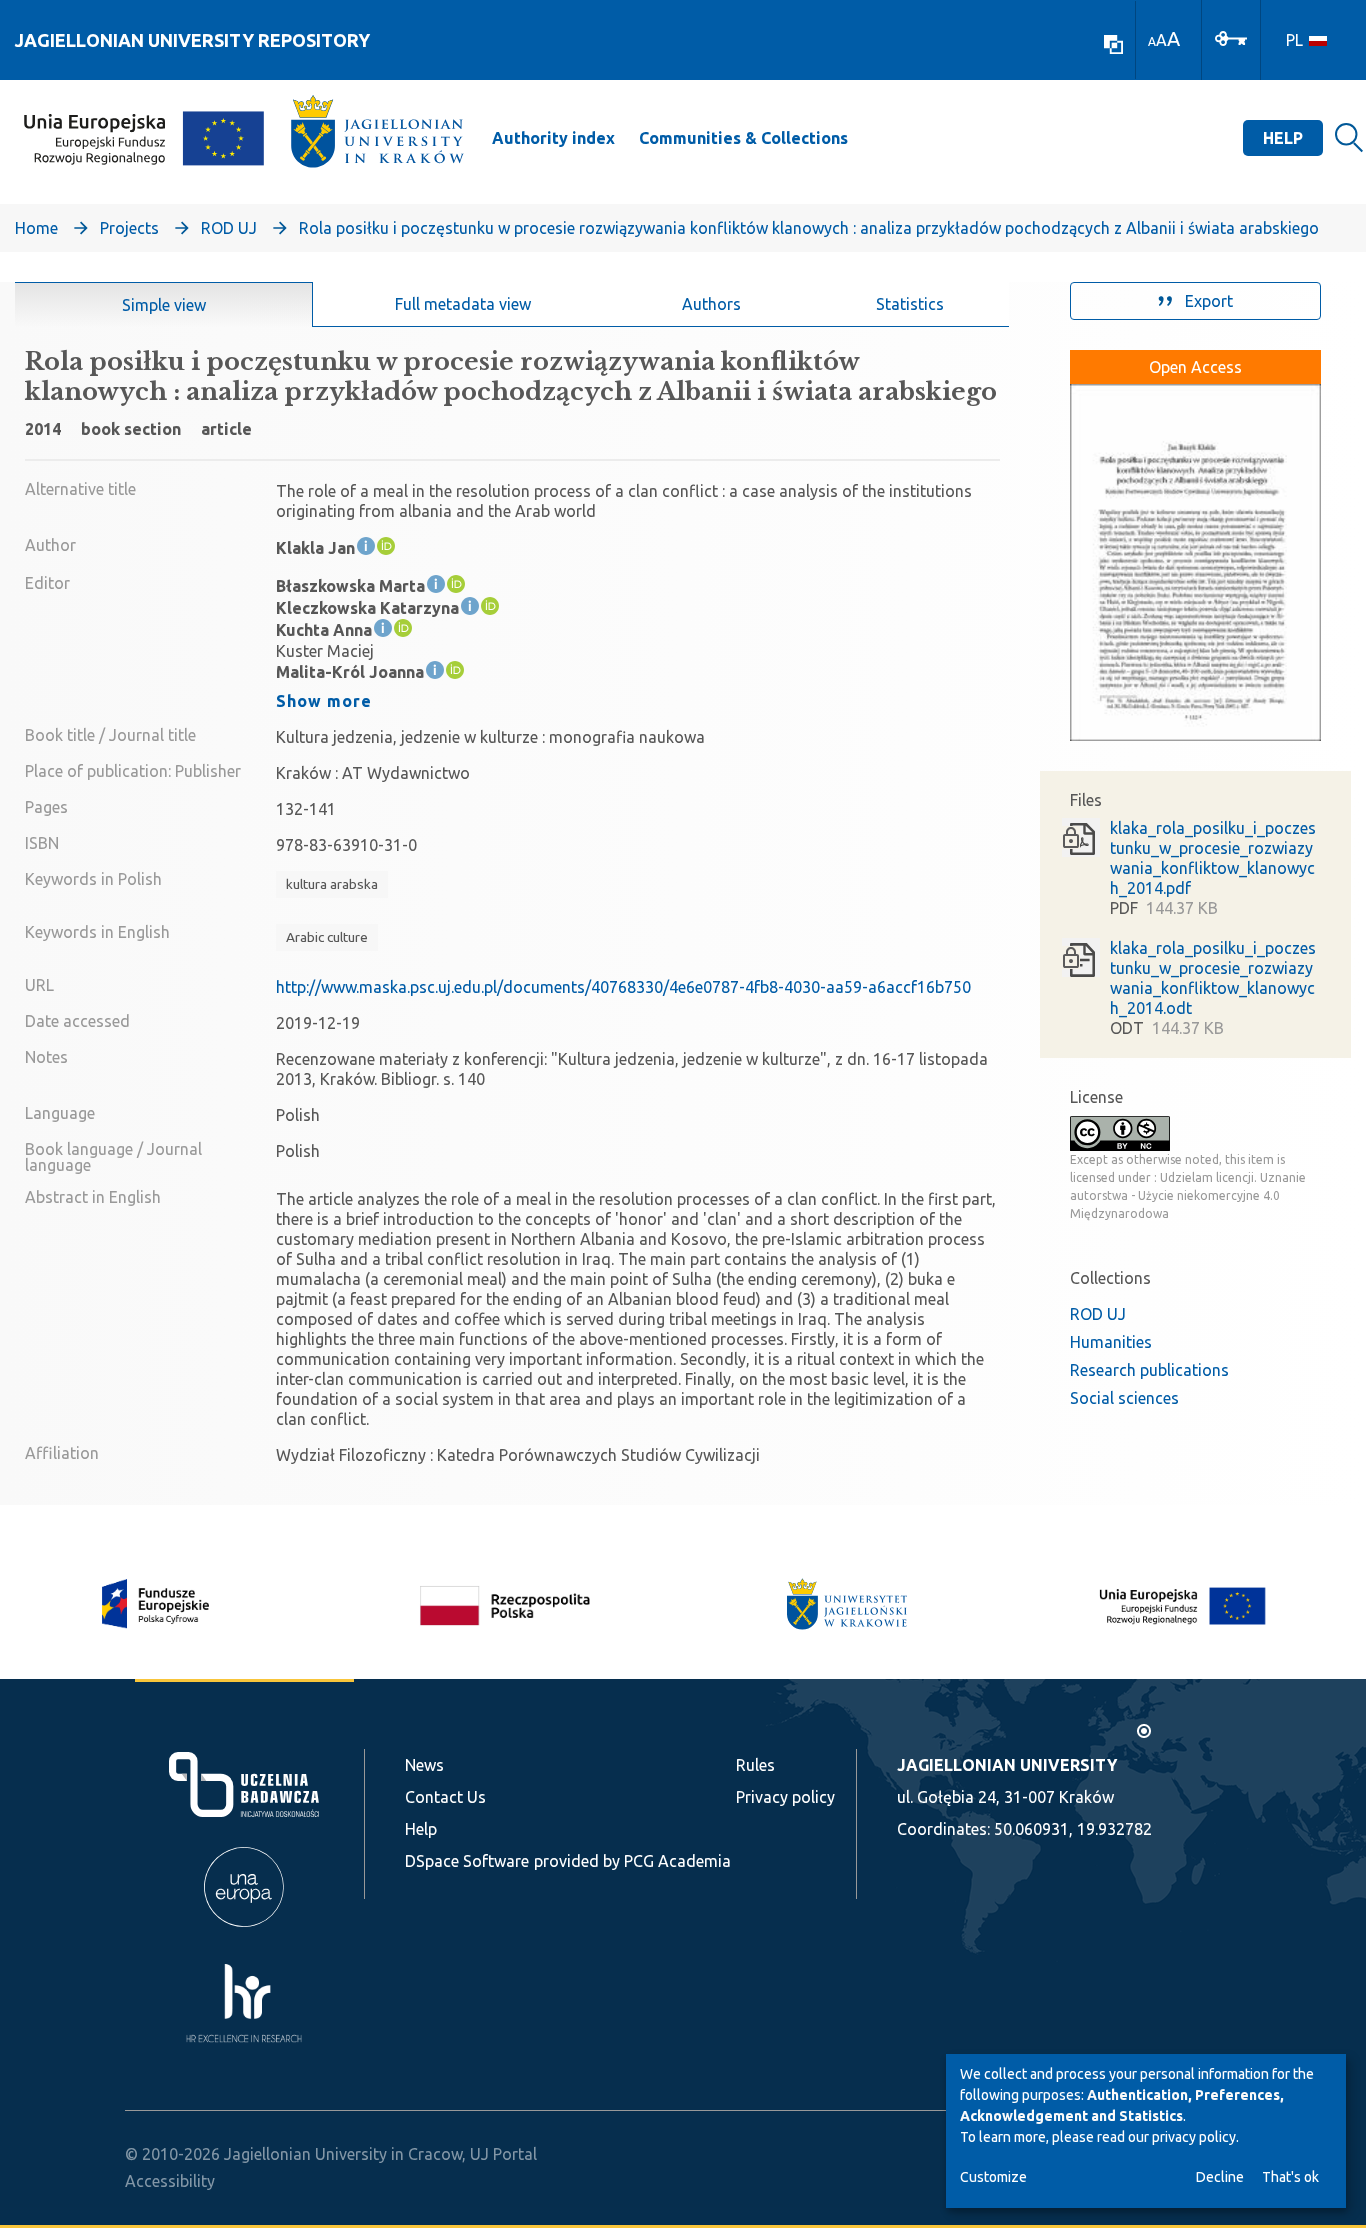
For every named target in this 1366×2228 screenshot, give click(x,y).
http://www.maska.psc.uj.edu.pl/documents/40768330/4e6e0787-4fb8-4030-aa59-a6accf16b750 (623, 987)
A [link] (1152, 41)
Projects (129, 228)
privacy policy (1194, 2137)
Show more (324, 701)
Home (36, 228)
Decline (1220, 2177)
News (424, 1765)
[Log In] (1231, 37)
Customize (993, 2177)
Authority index (553, 138)
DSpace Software (467, 1861)
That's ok (1290, 2177)
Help (1283, 138)
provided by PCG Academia (632, 1861)
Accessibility (170, 2181)
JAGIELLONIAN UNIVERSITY (1007, 1765)
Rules (755, 1765)
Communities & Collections (743, 138)
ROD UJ (229, 228)
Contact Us (445, 1797)
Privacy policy (785, 1797)
